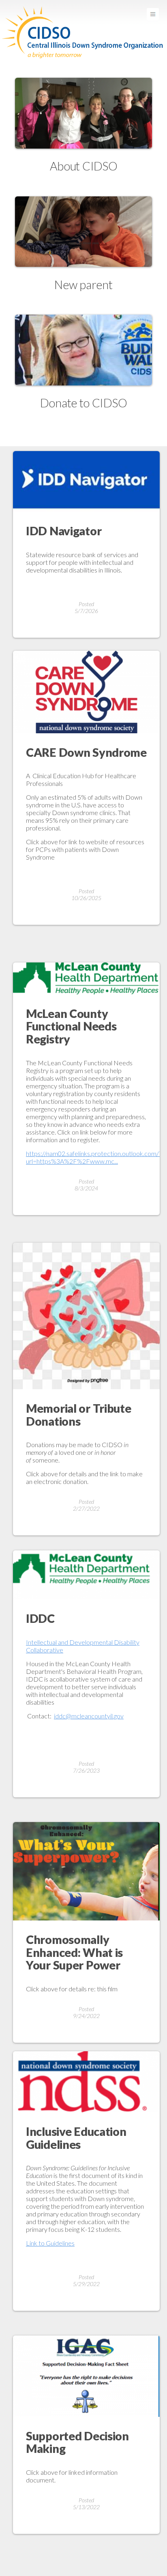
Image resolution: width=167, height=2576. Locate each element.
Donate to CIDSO (84, 403)
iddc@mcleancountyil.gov (89, 1716)
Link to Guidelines (50, 2243)
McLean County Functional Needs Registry (71, 1026)
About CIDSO (84, 166)
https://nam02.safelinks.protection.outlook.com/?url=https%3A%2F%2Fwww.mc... (94, 1157)
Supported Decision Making (77, 2442)
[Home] (83, 4)
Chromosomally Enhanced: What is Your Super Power (74, 1952)
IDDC (40, 1618)
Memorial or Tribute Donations (79, 1415)
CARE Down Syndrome (86, 752)
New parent (83, 285)
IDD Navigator (64, 531)
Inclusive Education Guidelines (76, 2138)
